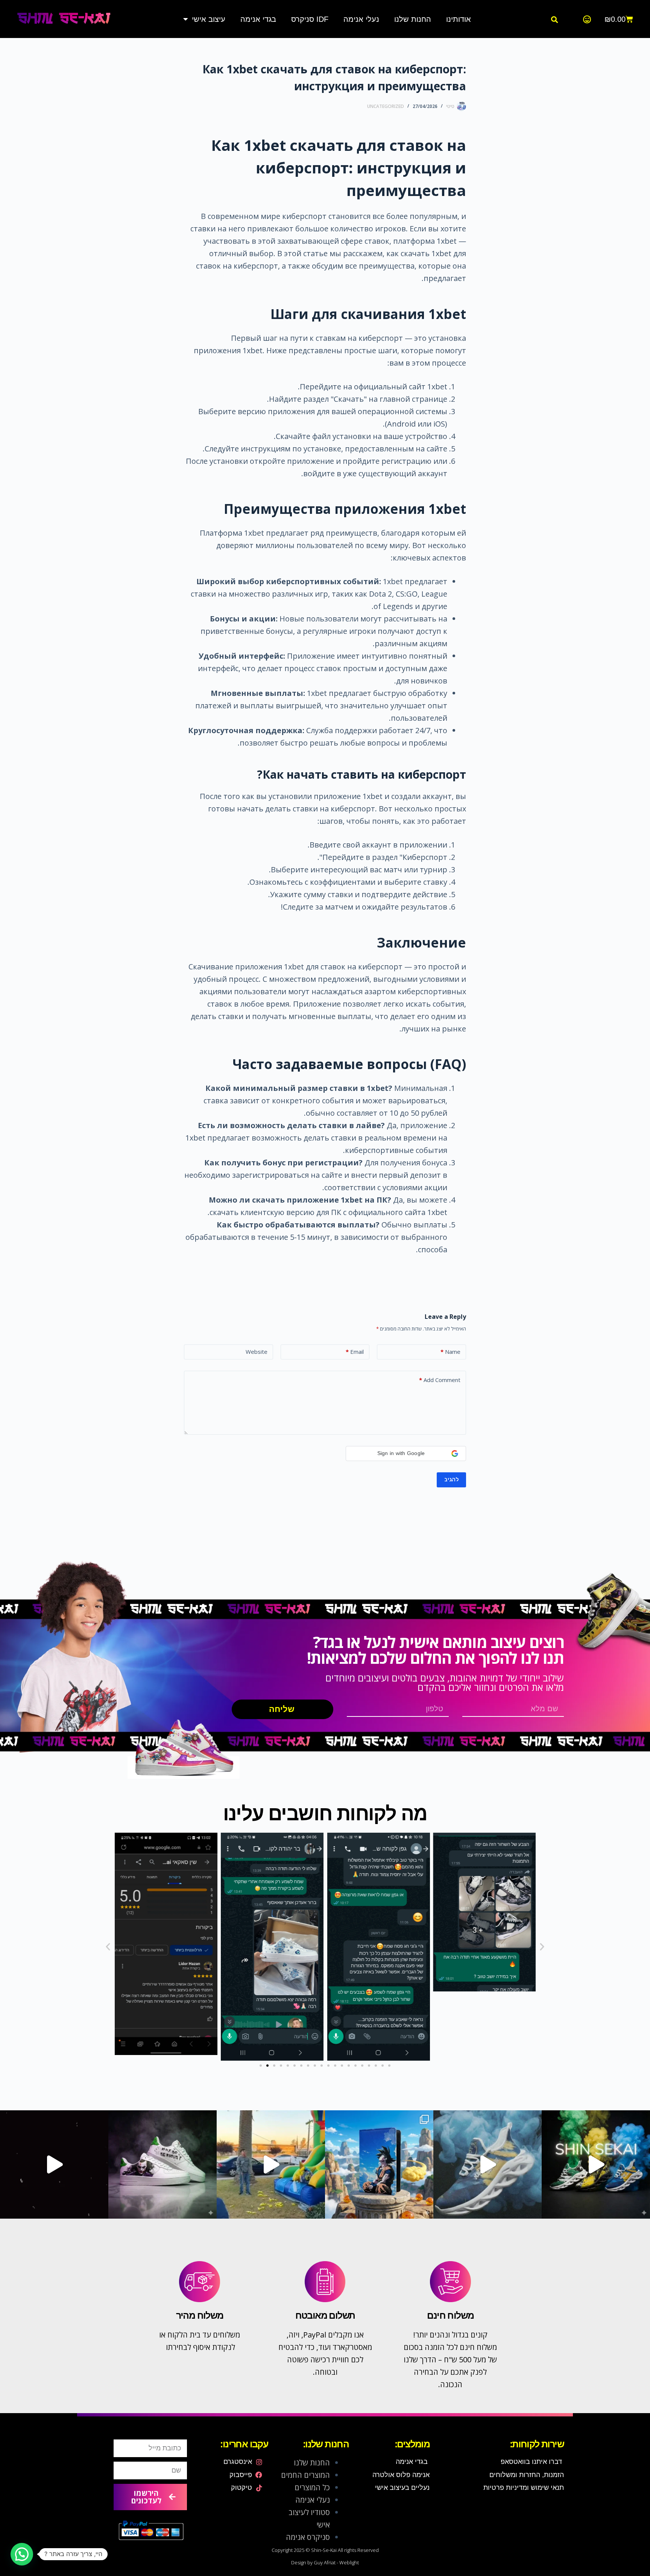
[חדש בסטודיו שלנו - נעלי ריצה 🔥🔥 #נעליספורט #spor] (487, 2164)
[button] (555, 19)
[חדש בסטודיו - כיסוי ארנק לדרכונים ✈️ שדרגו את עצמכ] (379, 2164)
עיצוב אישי (209, 19)
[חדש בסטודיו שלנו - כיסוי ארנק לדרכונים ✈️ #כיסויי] (271, 2164)
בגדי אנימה (258, 19)
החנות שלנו (413, 19)
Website (257, 1352)
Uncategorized (386, 106)
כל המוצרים (312, 2487)
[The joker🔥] (162, 2164)
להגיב (451, 1479)
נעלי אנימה (361, 19)
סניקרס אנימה (308, 2537)
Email (355, 1352)
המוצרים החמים (305, 2475)
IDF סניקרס (310, 19)
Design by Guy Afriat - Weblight (325, 2562)
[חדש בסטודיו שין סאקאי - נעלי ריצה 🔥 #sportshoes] (596, 2164)
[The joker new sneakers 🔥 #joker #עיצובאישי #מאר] (54, 2164)
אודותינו (459, 19)
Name (450, 1352)
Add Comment (440, 1380)
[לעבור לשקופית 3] (274, 2066)
